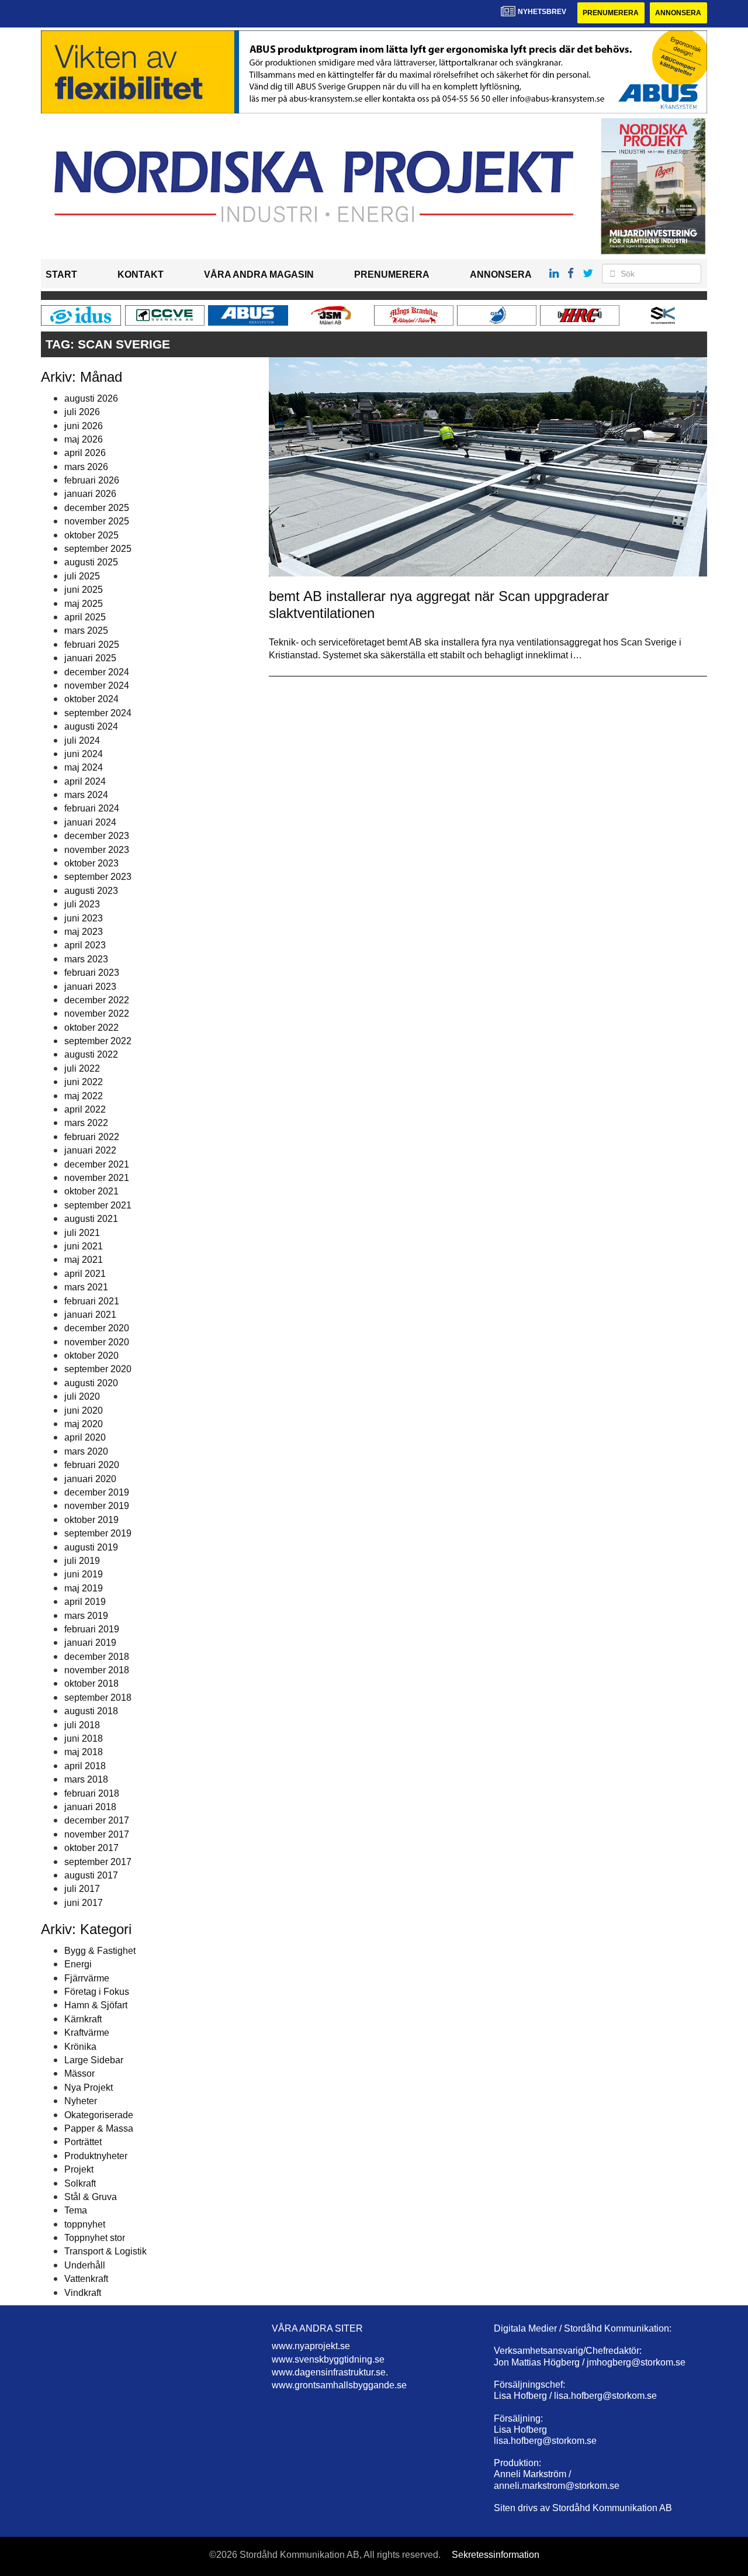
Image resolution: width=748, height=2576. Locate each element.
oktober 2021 (91, 1191)
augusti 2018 (91, 1711)
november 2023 (97, 850)
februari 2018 (92, 1793)
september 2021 (98, 1205)
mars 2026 (86, 467)
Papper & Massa (99, 2128)
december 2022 (97, 1000)
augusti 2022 (91, 1054)
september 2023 (98, 877)
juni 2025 (84, 590)
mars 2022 (86, 1123)
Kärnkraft (83, 2019)
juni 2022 (84, 1082)
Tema (76, 2210)
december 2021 (97, 1164)
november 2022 (97, 1014)
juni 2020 (84, 1410)
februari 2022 (92, 1137)
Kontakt (141, 274)
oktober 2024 (91, 699)
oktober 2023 (91, 863)
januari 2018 (90, 1807)
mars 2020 (86, 1451)
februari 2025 (92, 645)
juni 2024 (84, 754)
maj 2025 (84, 604)
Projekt (79, 2169)
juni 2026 (84, 426)
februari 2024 (92, 808)
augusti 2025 (91, 562)
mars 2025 (86, 631)
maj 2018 (84, 1752)
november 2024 (97, 686)
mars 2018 (86, 1779)
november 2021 (97, 1178)
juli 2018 (82, 1725)
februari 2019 (92, 1629)
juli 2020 (82, 1396)
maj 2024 (84, 767)
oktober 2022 (91, 1028)
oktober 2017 (91, 1848)
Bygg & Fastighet (100, 1951)
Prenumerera (611, 13)
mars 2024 (86, 795)
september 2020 (98, 1369)
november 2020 (97, 1342)
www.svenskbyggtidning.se (328, 2359)
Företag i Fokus (97, 1992)
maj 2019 (84, 1588)
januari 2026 (90, 494)
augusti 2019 (91, 1547)
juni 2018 (84, 1738)
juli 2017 (82, 1889)
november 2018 (97, 1670)
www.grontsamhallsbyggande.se (339, 2385)
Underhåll (85, 2265)
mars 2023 (86, 959)
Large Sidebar (94, 2060)
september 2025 (98, 549)
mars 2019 (86, 1616)
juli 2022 (82, 1068)
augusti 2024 (91, 726)
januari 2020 (90, 1479)
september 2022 (98, 1041)
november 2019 (97, 1506)
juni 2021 (84, 1246)
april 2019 (85, 1602)
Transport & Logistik (105, 2251)
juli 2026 (82, 412)
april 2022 (85, 1109)
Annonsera (678, 13)
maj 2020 (84, 1424)
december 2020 (97, 1328)
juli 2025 (82, 576)
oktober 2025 (91, 535)
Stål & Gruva (91, 2197)
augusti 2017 (91, 1875)
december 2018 (97, 1657)
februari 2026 (92, 480)
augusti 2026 (91, 398)
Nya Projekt (89, 2088)
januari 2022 (90, 1150)
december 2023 (97, 836)
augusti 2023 (91, 891)
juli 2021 (82, 1233)
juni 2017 (84, 1903)
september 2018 (98, 1698)
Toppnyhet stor (95, 2238)
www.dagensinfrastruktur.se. (330, 2372)
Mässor (79, 2073)
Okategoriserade (99, 2115)
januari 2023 (90, 987)
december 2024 (97, 672)
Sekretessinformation (496, 2555)
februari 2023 (92, 973)
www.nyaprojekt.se (311, 2346)
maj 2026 (84, 439)
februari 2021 (92, 1301)
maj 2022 (84, 1096)
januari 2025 (90, 658)
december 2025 (97, 508)
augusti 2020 (91, 1383)
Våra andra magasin (259, 274)
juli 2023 (82, 904)
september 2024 (98, 713)
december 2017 (97, 1820)
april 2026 (85, 453)
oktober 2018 (91, 1684)
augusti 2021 (91, 1219)
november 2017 (97, 1834)
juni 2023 (84, 918)
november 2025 (97, 521)
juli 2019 (82, 1561)
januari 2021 (90, 1315)
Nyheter (81, 2101)
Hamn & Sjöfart (96, 2005)
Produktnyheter (96, 2156)
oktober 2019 (91, 1520)
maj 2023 (84, 932)
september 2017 (98, 1862)
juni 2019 (84, 1574)
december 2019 (97, 1492)
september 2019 (98, 1533)
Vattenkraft (86, 2279)
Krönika (80, 2047)
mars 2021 (86, 1287)
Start (61, 274)
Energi (78, 1964)
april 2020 (85, 1437)
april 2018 (85, 1766)
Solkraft (80, 2183)
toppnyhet (85, 2224)
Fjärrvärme (87, 1978)
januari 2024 (90, 822)
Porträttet (83, 2142)
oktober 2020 (91, 1356)
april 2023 (85, 945)
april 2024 (85, 781)
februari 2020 (92, 1465)
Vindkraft (83, 2293)
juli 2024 (82, 740)
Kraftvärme (87, 2033)
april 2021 (85, 1274)
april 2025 (85, 617)
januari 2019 (90, 1643)
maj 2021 (84, 1260)
